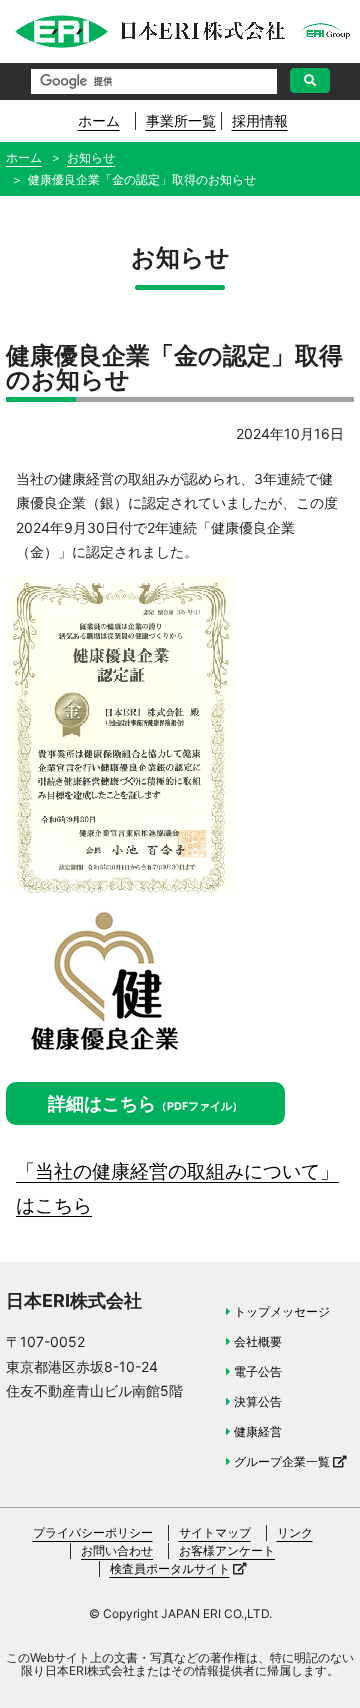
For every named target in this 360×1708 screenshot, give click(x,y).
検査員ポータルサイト (170, 1568)
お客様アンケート (227, 1550)
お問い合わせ (117, 1550)
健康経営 (258, 1431)
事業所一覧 (181, 120)
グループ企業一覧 (282, 1461)
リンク (295, 1532)
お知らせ (91, 157)
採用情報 (260, 120)
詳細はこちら (145, 1103)
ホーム (99, 120)
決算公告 (258, 1401)
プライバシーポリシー (93, 1532)
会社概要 (258, 1341)
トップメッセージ (282, 1311)
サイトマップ (215, 1532)
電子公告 (258, 1371)
